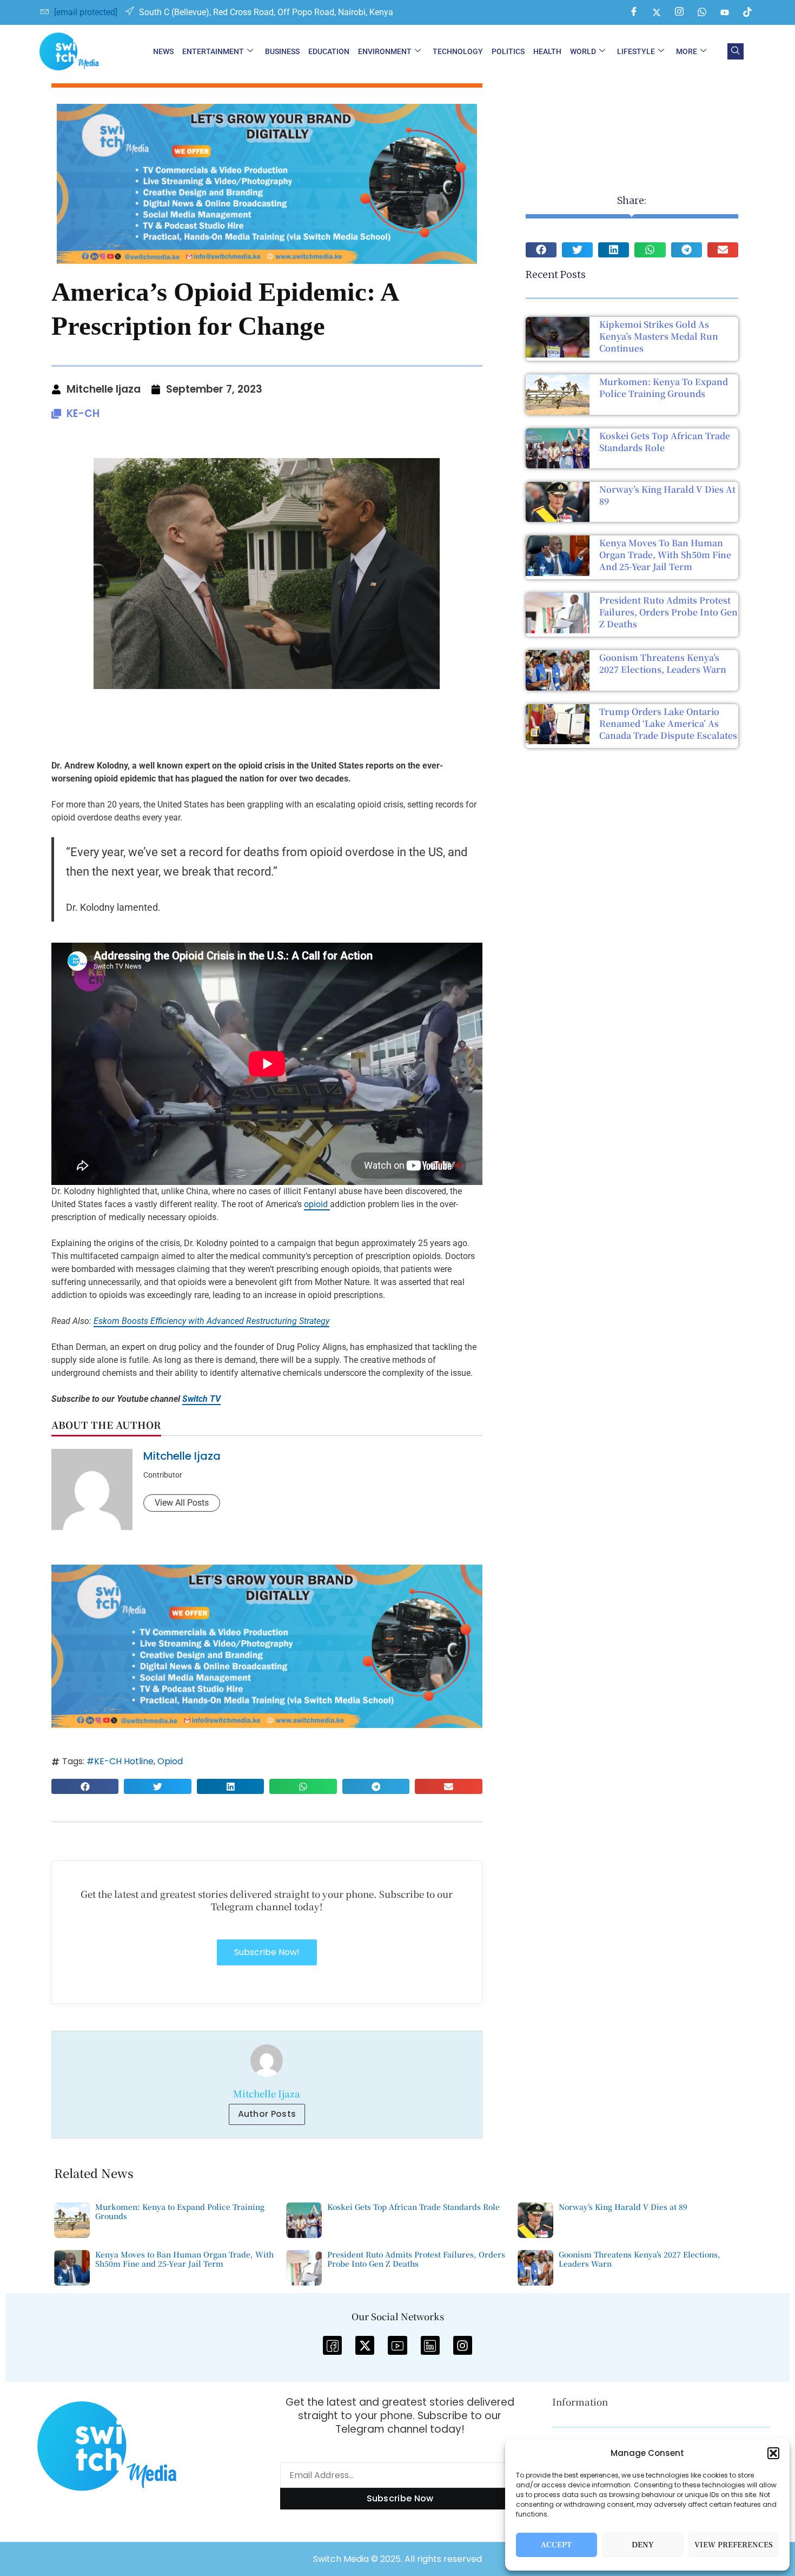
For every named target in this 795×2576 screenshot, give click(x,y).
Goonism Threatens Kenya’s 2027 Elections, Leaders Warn (663, 663)
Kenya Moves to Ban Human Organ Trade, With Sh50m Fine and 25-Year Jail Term (665, 555)
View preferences (734, 2545)
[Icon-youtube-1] (397, 2345)
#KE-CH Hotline (120, 1761)
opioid (317, 1204)
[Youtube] (725, 12)
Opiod (170, 1761)
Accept (556, 2545)
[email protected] (86, 12)
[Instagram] (679, 12)
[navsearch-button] (736, 51)
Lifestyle (636, 51)
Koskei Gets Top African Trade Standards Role (665, 442)
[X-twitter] (365, 2345)
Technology (458, 51)
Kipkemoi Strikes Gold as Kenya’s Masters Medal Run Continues (659, 336)
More (687, 51)
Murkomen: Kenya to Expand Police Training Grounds (664, 388)
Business (282, 51)
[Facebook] (634, 12)
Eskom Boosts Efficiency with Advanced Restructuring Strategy (211, 1321)
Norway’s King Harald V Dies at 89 (667, 495)
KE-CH (83, 413)
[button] (773, 2453)
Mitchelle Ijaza (182, 1456)
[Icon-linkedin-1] (430, 2345)
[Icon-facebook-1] (332, 2345)
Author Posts (267, 2114)
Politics (508, 51)
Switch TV (201, 1399)
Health (547, 51)
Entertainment (213, 51)
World (583, 51)
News (163, 51)
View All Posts (182, 1503)
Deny (643, 2545)
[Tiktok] (747, 12)
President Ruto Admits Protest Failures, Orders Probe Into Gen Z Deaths (668, 612)
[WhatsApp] (702, 12)
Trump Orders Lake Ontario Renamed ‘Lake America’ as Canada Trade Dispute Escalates (668, 723)
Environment (385, 51)
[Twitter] (657, 12)
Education (329, 51)
